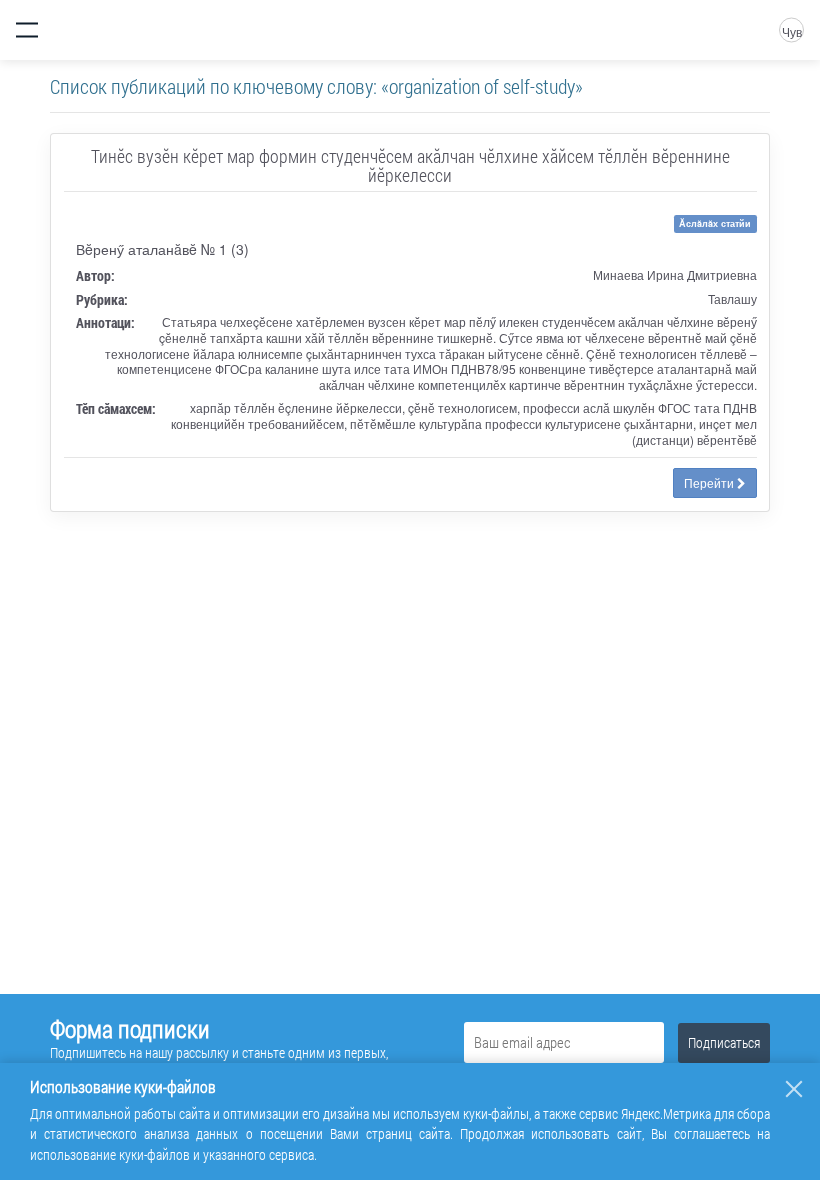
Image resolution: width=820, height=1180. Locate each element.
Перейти (710, 482)
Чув (792, 31)
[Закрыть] (794, 1089)
